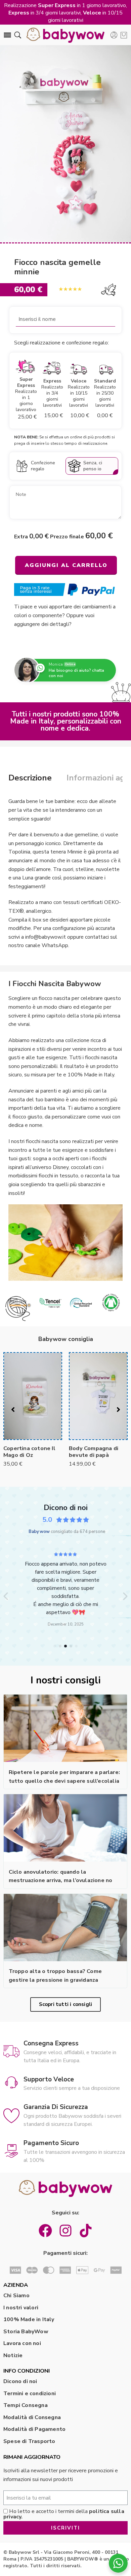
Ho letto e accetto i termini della (64, 2514)
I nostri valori (21, 2308)
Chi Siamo (16, 2296)
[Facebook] (45, 2231)
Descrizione (30, 778)
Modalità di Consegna (32, 2417)
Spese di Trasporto (29, 2441)
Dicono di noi (20, 2381)
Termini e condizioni (30, 2394)
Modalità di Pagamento (34, 2429)
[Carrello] (124, 35)
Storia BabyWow (26, 2332)
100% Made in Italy (29, 2319)
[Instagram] (65, 2231)
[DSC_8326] (65, 144)
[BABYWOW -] (65, 35)
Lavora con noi (22, 2343)
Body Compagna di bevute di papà (94, 1452)
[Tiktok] (86, 2231)
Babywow (39, 1532)
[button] (6, 1596)
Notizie (13, 2355)
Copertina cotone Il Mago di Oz (29, 1452)
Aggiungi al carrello (66, 565)
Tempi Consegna (26, 2405)
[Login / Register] (114, 35)
